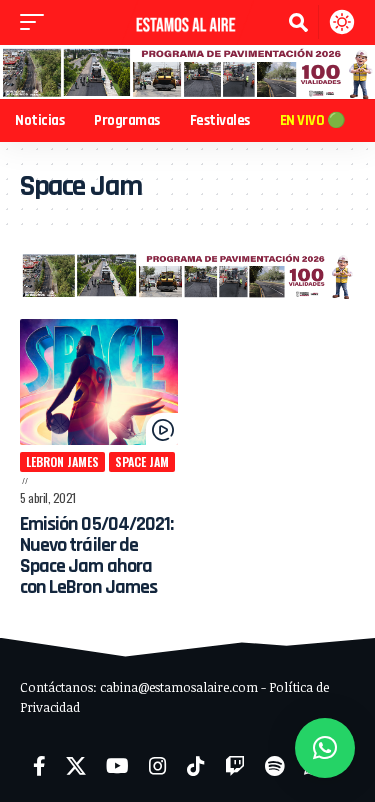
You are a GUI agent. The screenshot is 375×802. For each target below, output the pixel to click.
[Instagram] (158, 766)
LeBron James (62, 461)
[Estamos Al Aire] (188, 22)
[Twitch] (235, 766)
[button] (37, 22)
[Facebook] (39, 766)
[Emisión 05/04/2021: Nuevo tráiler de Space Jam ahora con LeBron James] (99, 382)
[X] (76, 766)
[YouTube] (117, 766)
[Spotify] (274, 766)
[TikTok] (196, 766)
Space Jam (142, 461)
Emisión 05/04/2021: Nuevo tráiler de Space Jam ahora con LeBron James (96, 555)
